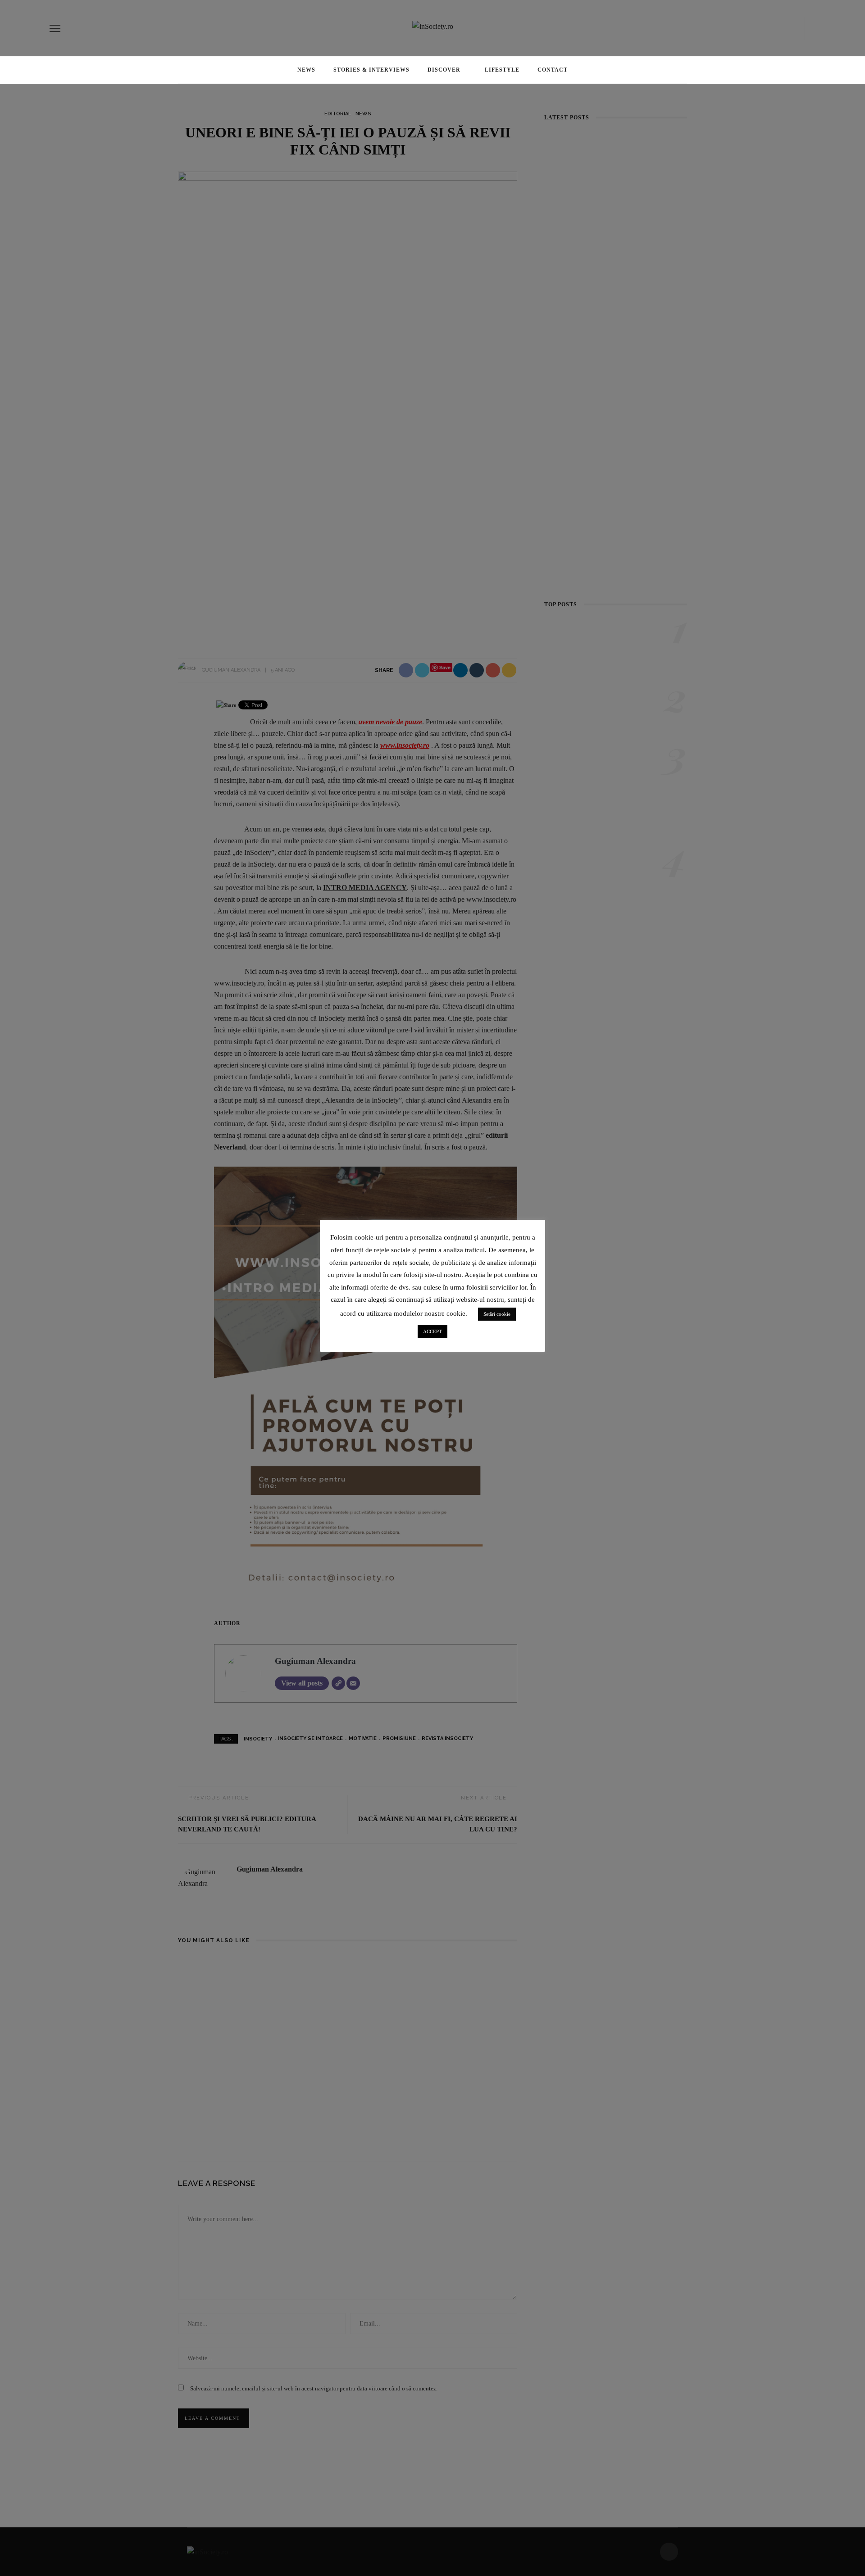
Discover (444, 70)
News (306, 70)
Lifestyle (502, 70)
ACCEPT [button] (432, 1331)
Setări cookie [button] (497, 1314)
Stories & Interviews (371, 70)
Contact (553, 70)
